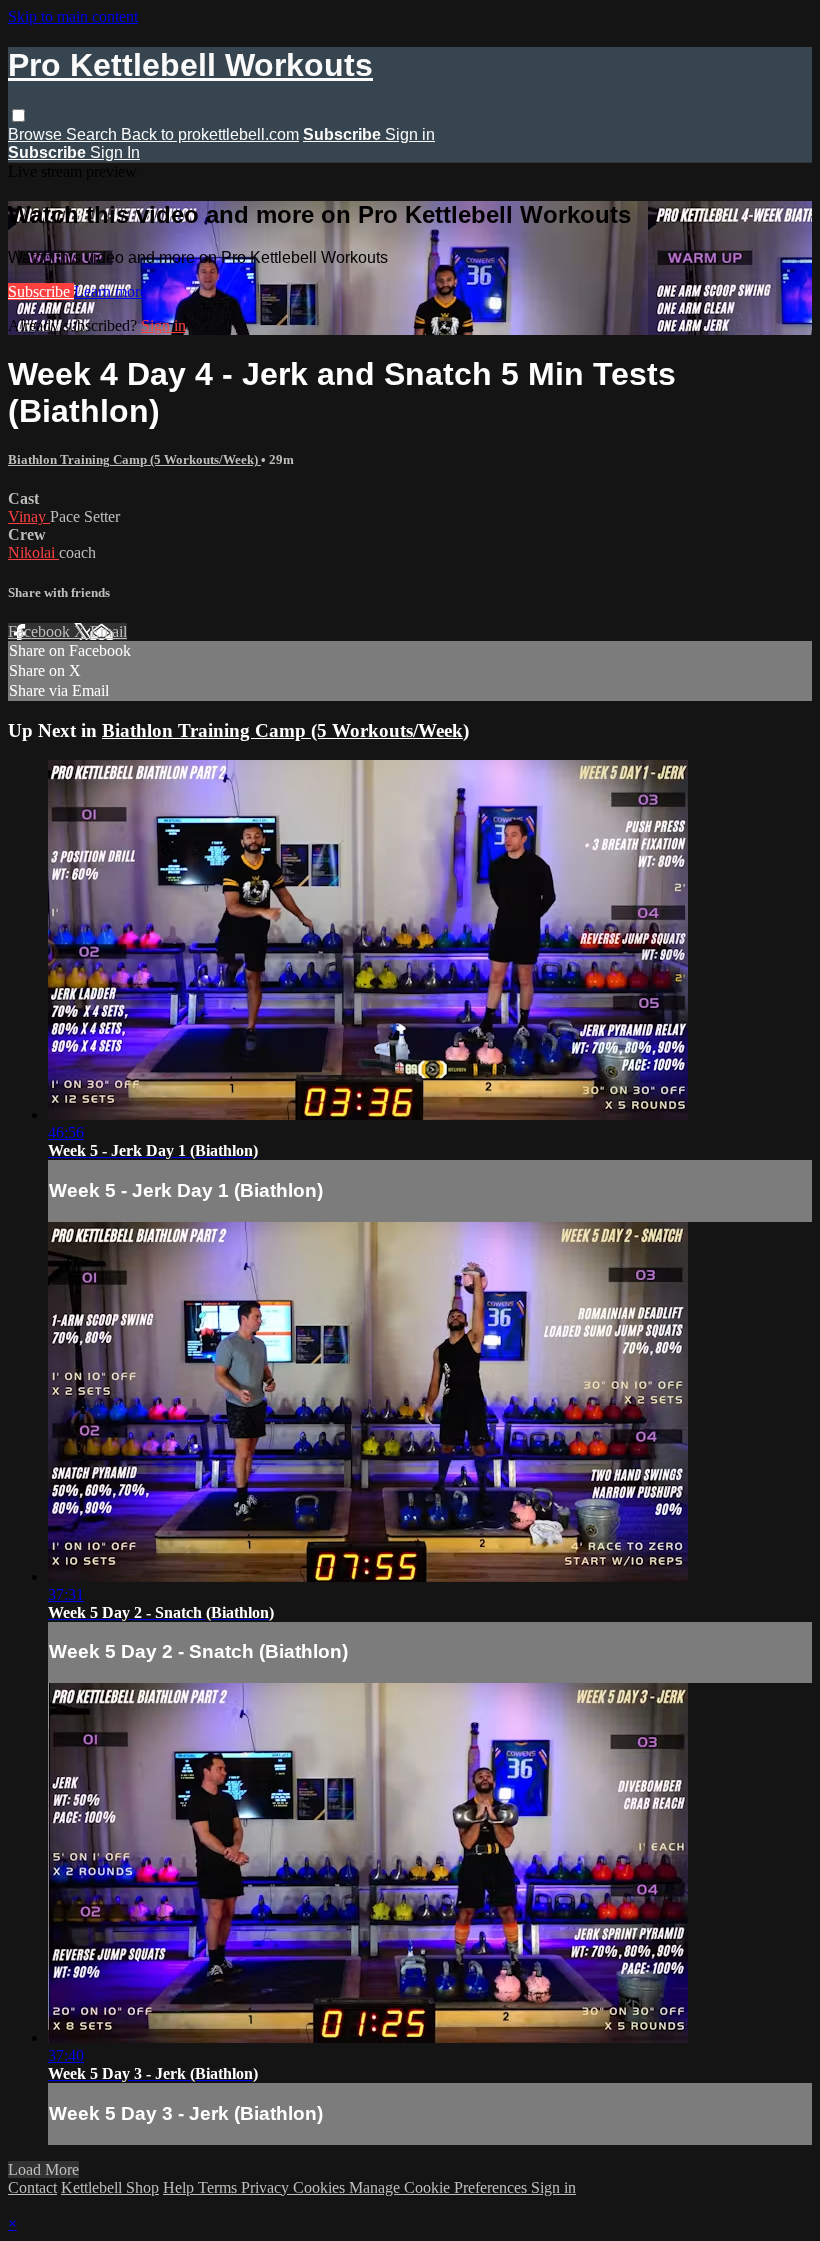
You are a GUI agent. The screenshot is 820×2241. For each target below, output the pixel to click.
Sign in (410, 134)
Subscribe (41, 291)
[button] (18, 115)
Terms (219, 2187)
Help (180, 2187)
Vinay (29, 516)
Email (108, 631)
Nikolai (33, 552)
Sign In (115, 152)
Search (93, 134)
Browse (37, 134)
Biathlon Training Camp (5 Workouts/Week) (134, 459)
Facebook (41, 631)
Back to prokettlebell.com (210, 134)
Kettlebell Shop (110, 2187)
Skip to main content (73, 16)
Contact (32, 2187)
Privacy (267, 2187)
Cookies (321, 2187)
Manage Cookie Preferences (440, 2187)
